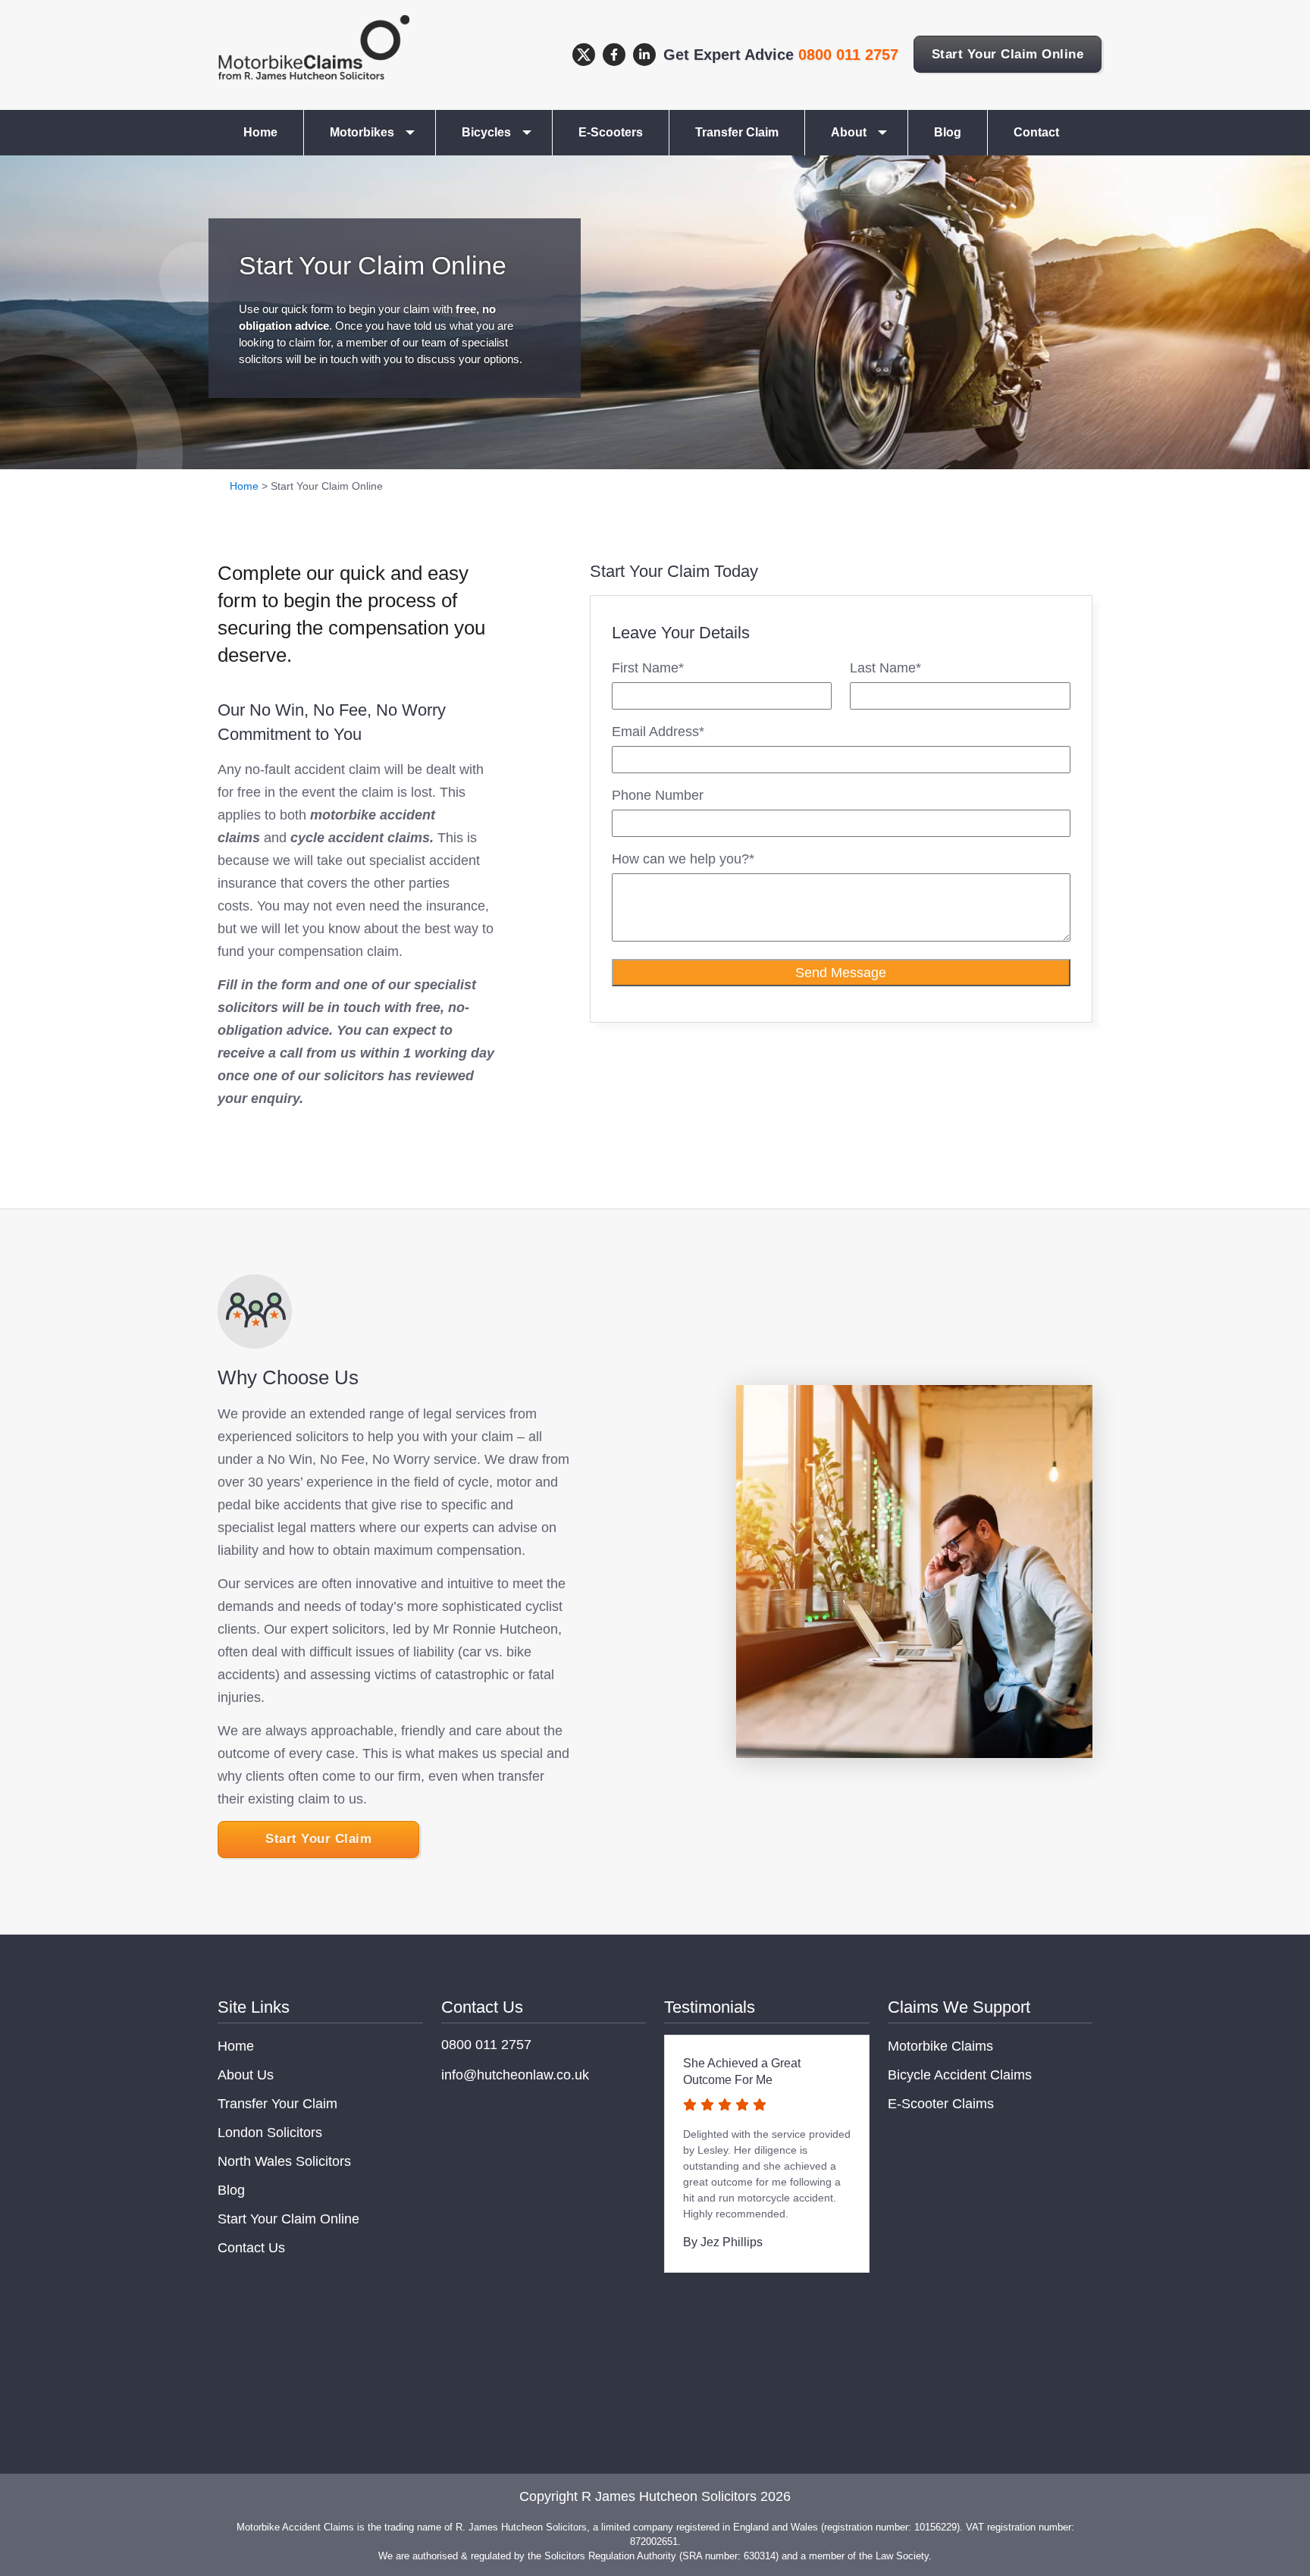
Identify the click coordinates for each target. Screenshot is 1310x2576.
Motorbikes (362, 132)
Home (260, 132)
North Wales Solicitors (284, 2161)
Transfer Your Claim (277, 2104)
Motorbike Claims (940, 2046)
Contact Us (251, 2248)
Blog (948, 132)
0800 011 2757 (848, 55)
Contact (1036, 132)
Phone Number (658, 795)
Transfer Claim (737, 132)
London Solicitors (270, 2133)
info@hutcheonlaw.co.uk (515, 2075)
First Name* (648, 668)
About (849, 132)
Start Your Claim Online (1008, 54)
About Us (246, 2075)
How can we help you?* (683, 859)
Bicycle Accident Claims (960, 2075)
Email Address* (658, 732)
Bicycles (486, 132)
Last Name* (885, 668)
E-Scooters (611, 132)
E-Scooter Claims (941, 2104)
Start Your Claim (318, 1839)
